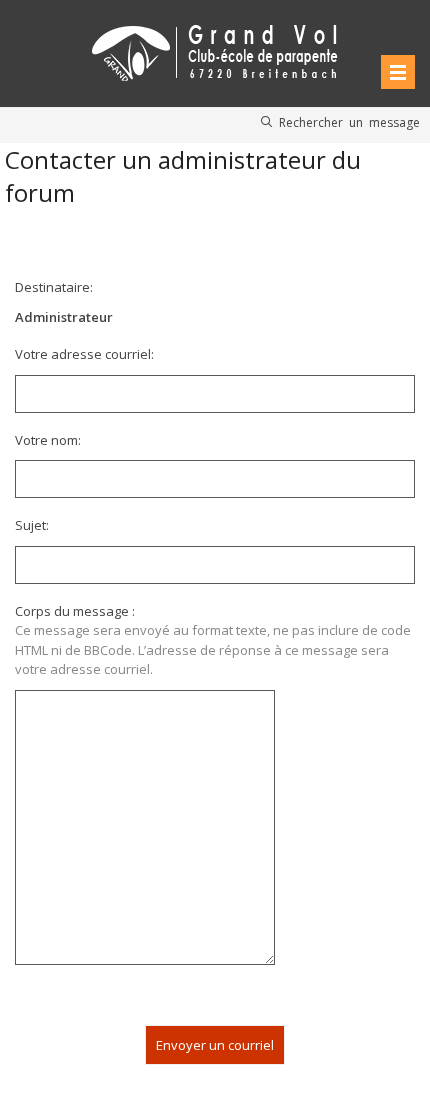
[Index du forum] (215, 49)
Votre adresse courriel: (84, 354)
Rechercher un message (349, 122)
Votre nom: (48, 440)
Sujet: (32, 525)
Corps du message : (75, 611)
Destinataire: (54, 287)
